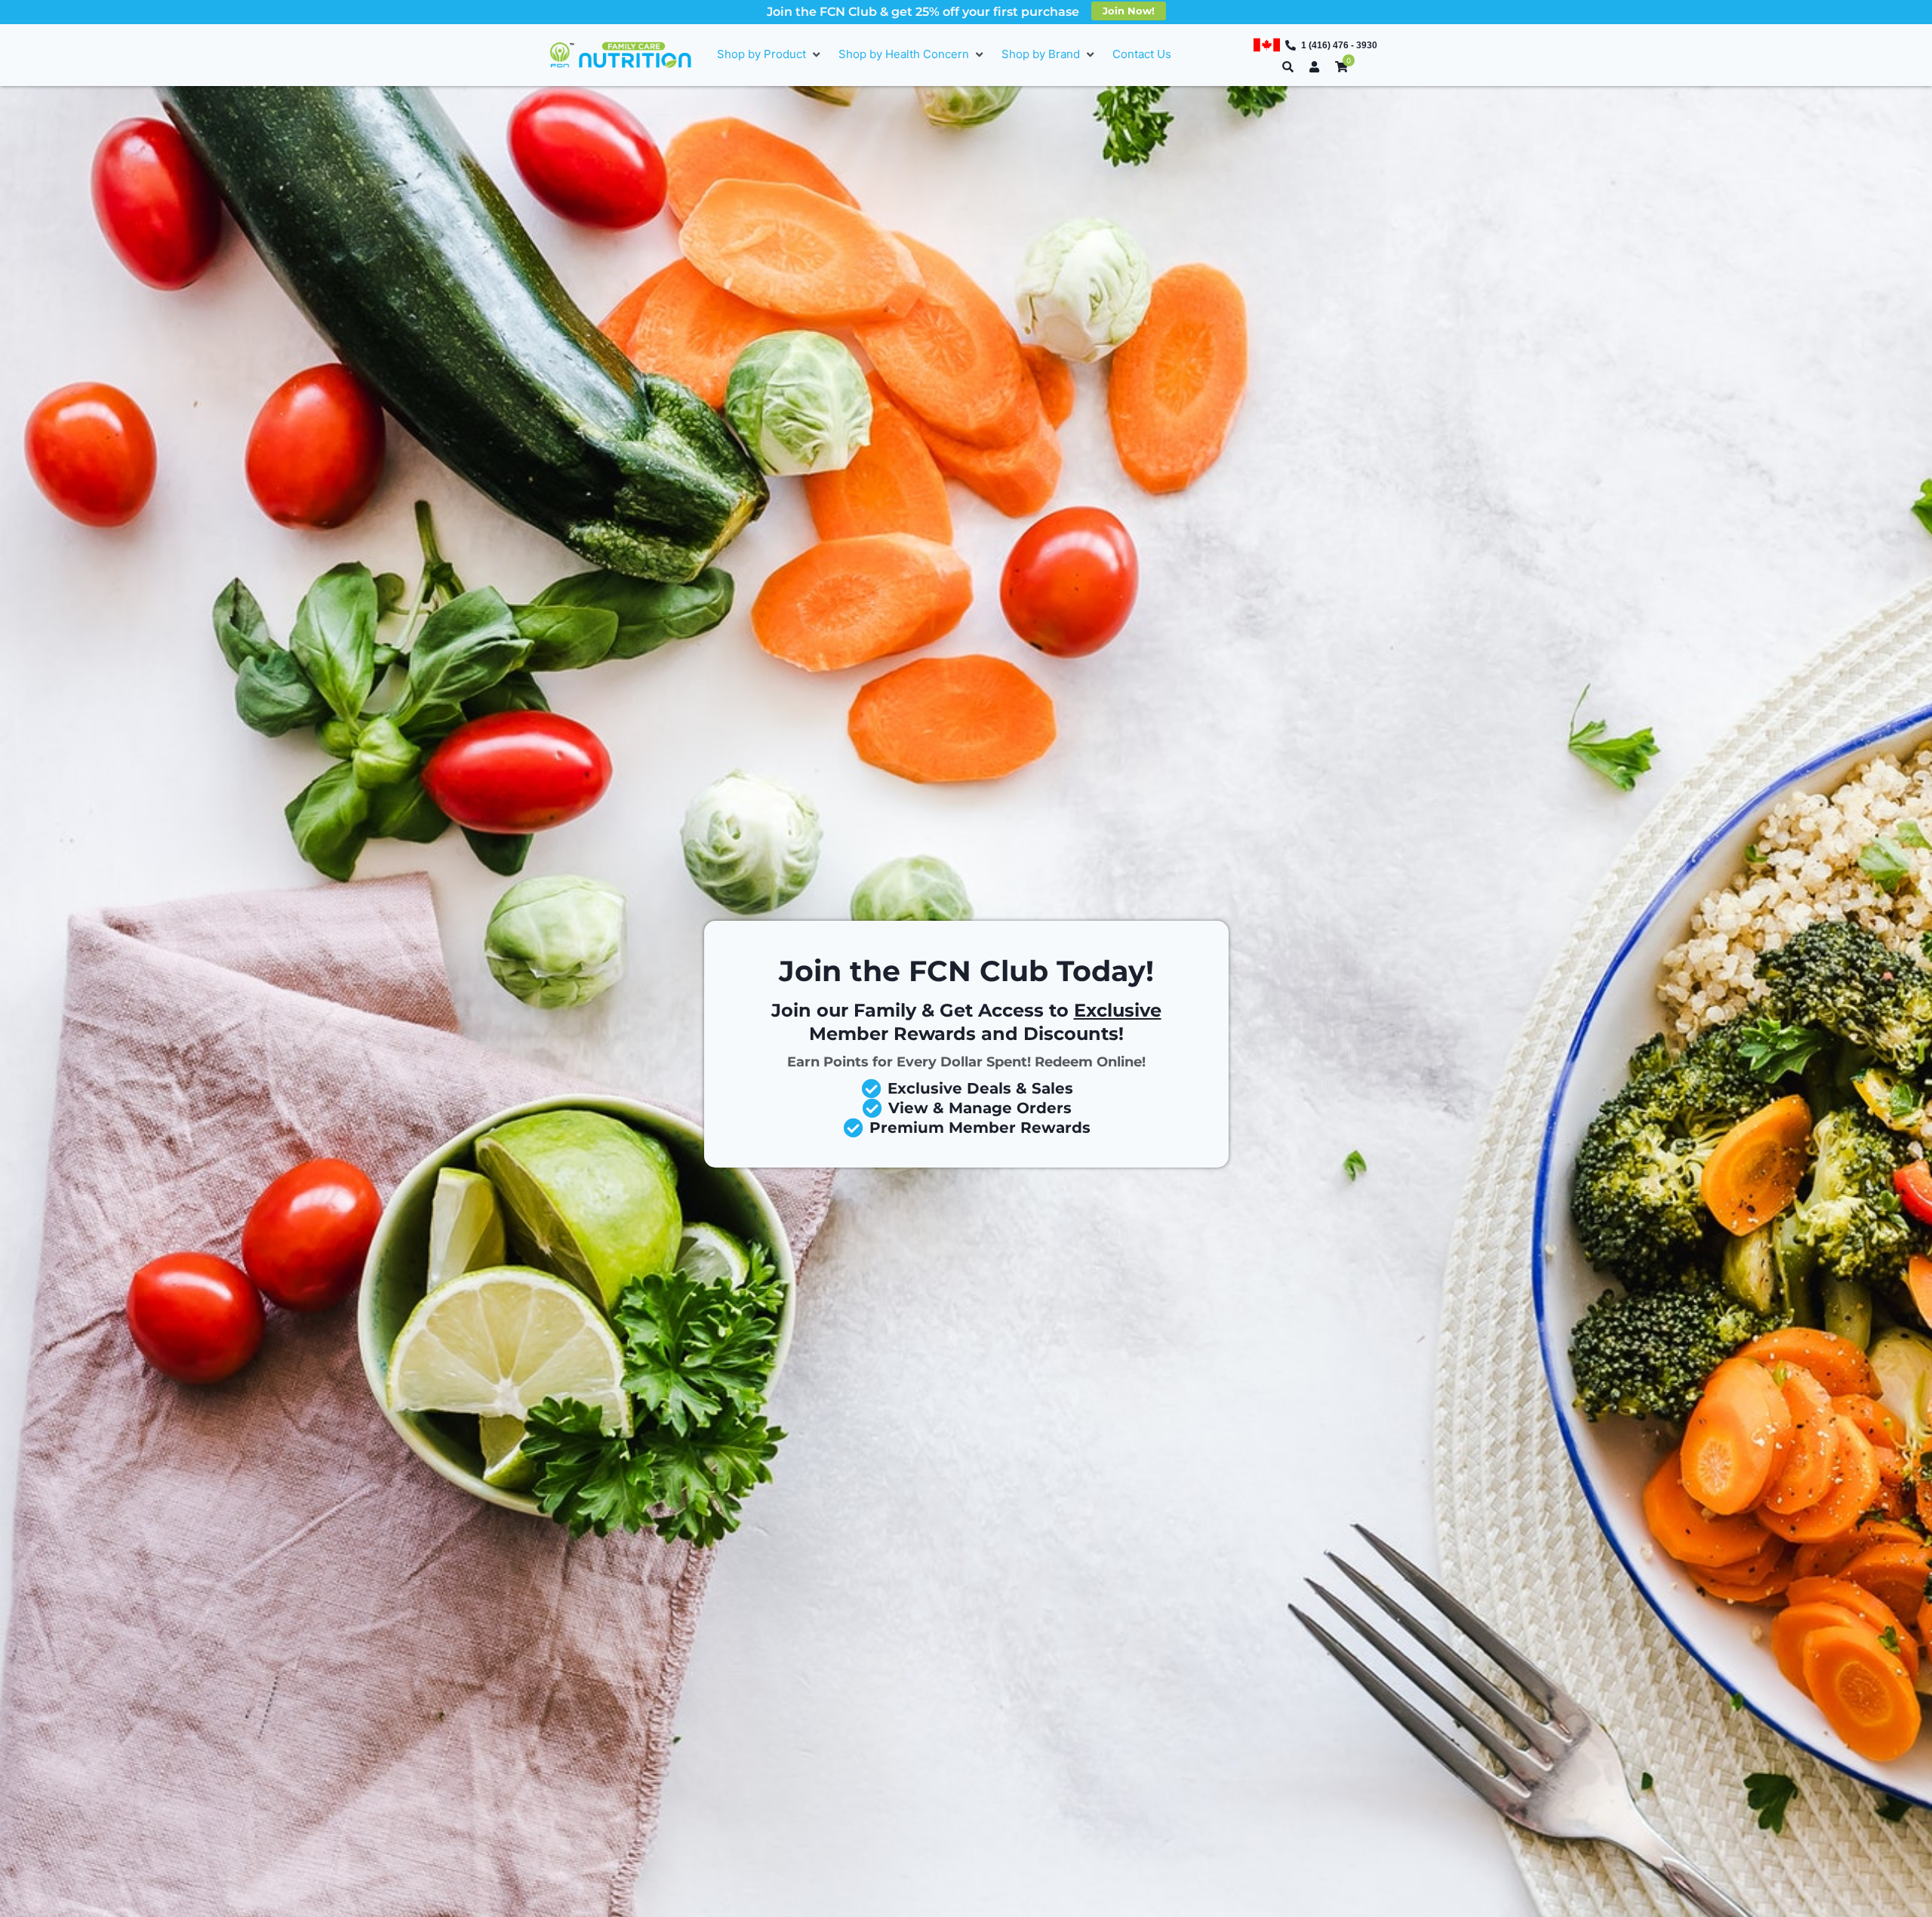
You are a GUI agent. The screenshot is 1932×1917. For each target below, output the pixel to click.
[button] (770, 55)
